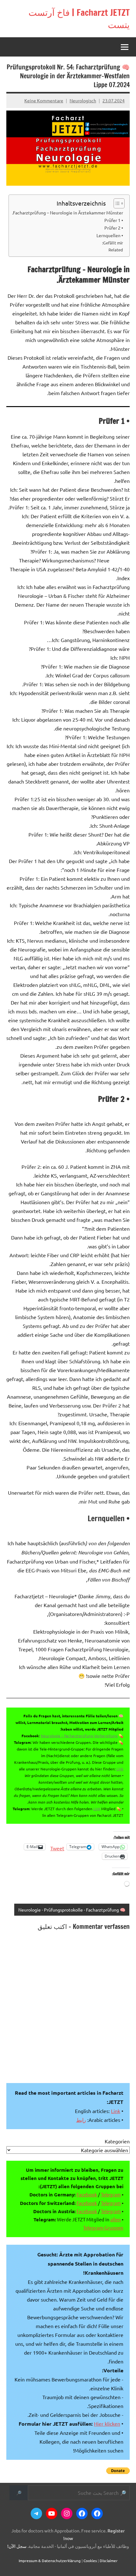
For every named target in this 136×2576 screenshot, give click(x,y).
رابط (81, 2120)
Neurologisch (83, 100)
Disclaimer (109, 2561)
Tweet (57, 1847)
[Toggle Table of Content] (116, 203)
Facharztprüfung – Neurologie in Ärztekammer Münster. (68, 213)
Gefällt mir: (113, 243)
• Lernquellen (110, 235)
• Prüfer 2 (114, 228)
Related (116, 250)
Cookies (90, 2561)
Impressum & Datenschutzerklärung (50, 2561)
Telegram (111, 2194)
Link (120, 1769)
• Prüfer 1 (114, 220)
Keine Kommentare (44, 100)
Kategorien (117, 2141)
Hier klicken (107, 2423)
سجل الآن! (17, 2546)
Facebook (87, 2194)
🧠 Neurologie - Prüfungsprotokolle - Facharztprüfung (72, 1910)
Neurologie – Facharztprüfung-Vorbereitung (79, 1736)
